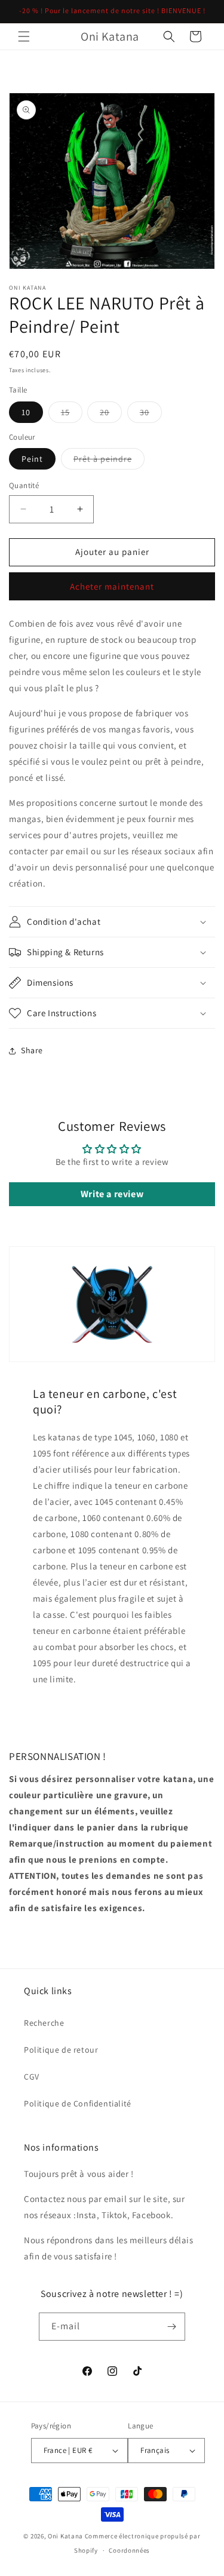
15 (72, 415)
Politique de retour (61, 2050)
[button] (24, 36)
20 (111, 415)
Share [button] (32, 1050)
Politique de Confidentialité (78, 2103)
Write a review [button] (112, 1194)
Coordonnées (129, 2550)
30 (151, 415)
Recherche (44, 2023)
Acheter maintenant (112, 586)
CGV (32, 2077)
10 (26, 412)
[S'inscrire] (171, 2327)
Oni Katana (65, 2536)
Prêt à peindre (109, 461)
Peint (32, 459)
